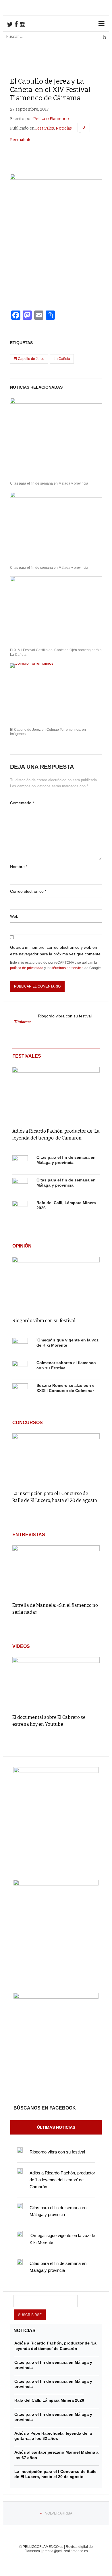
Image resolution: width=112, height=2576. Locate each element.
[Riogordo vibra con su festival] (56, 1283)
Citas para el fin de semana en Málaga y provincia (49, 483)
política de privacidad (27, 968)
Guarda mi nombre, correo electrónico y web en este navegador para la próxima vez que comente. (56, 950)
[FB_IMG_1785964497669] (56, 1884)
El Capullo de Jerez (29, 359)
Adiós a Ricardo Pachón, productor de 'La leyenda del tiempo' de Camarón (62, 2180)
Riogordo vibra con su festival (65, 1016)
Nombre (19, 867)
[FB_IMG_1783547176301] (56, 1997)
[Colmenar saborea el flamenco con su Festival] (20, 1368)
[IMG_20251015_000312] (56, 1771)
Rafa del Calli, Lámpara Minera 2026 (49, 2400)
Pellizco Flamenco (51, 119)
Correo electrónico (28, 891)
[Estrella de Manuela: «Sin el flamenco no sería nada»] (56, 1571)
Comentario (22, 803)
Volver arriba (59, 2513)
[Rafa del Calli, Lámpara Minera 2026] (20, 1208)
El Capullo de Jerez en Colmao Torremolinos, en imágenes (48, 732)
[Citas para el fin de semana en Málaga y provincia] (20, 1163)
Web (14, 916)
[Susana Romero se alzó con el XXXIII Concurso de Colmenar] (20, 1391)
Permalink (20, 140)
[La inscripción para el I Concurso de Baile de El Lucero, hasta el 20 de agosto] (56, 1459)
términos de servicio (68, 968)
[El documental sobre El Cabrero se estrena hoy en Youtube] (56, 1683)
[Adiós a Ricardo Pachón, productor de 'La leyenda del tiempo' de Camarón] (56, 1093)
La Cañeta (62, 359)
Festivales (45, 128)
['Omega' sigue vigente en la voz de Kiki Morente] (20, 1346)
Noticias (64, 128)
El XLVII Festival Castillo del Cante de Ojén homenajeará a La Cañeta (56, 652)
